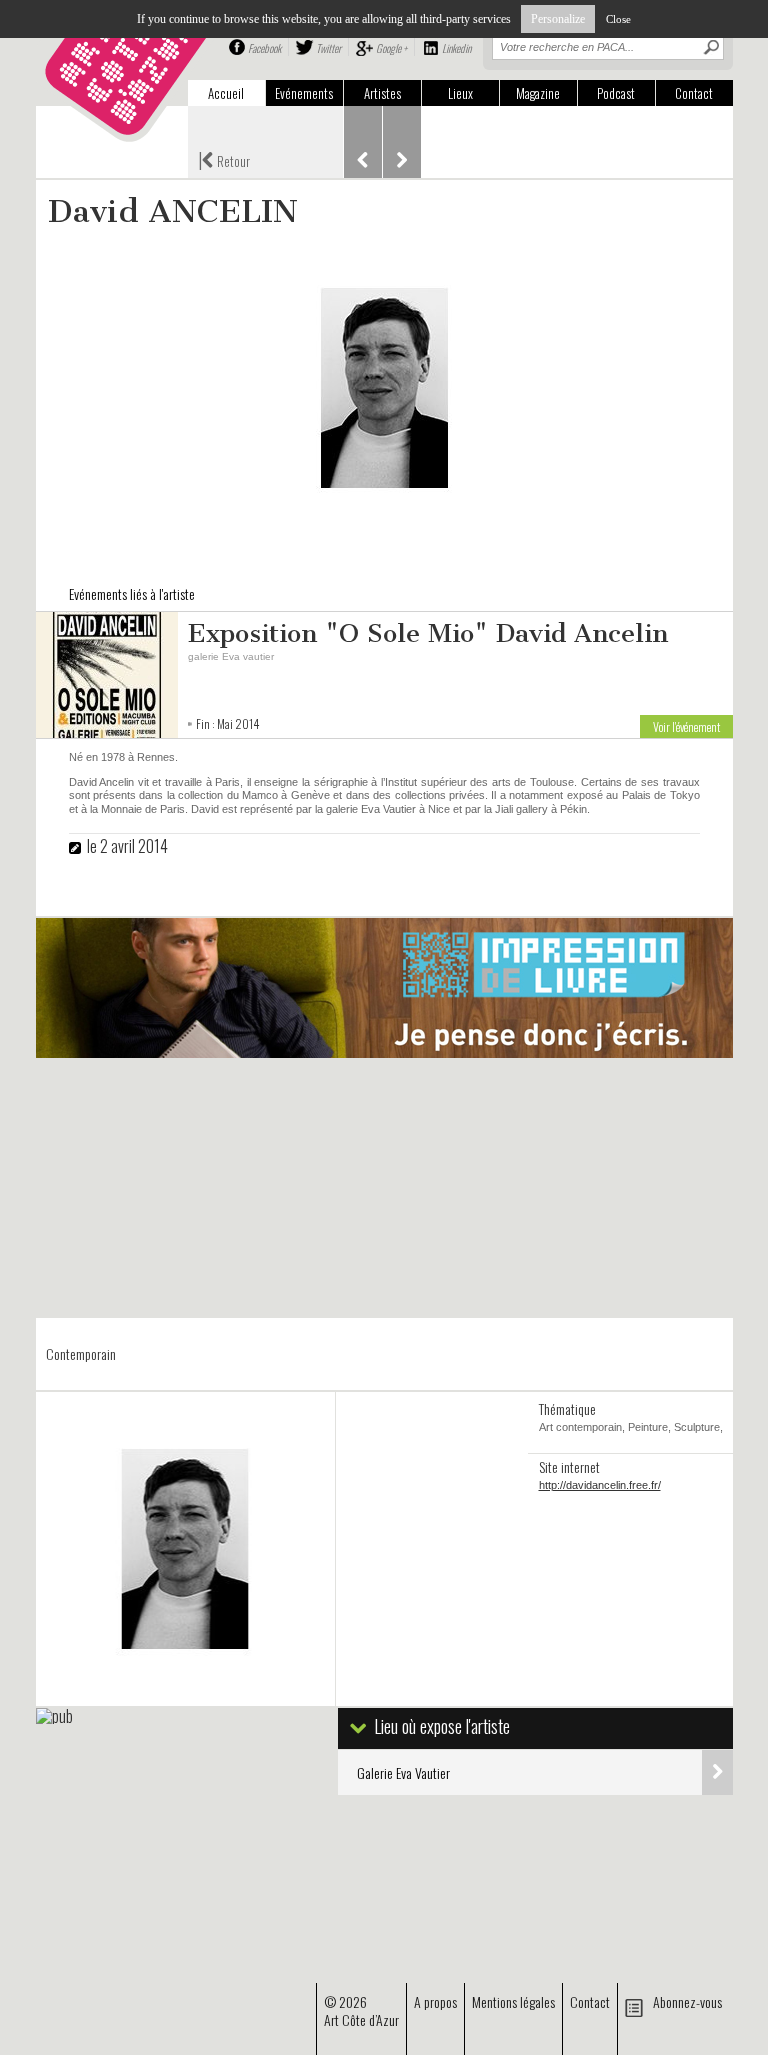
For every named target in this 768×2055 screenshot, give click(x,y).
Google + (391, 48)
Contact (694, 93)
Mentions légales (513, 2001)
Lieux (460, 93)
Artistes (382, 93)
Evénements (304, 93)
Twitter (328, 48)
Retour (224, 159)
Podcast (616, 93)
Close (618, 19)
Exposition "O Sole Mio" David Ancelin (428, 633)
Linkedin (456, 48)
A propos (435, 2001)
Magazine (538, 93)
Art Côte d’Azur (361, 2019)
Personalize (558, 19)
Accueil (226, 93)
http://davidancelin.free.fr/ (600, 1485)
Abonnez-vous (687, 2001)
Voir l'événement (686, 726)
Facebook (264, 48)
